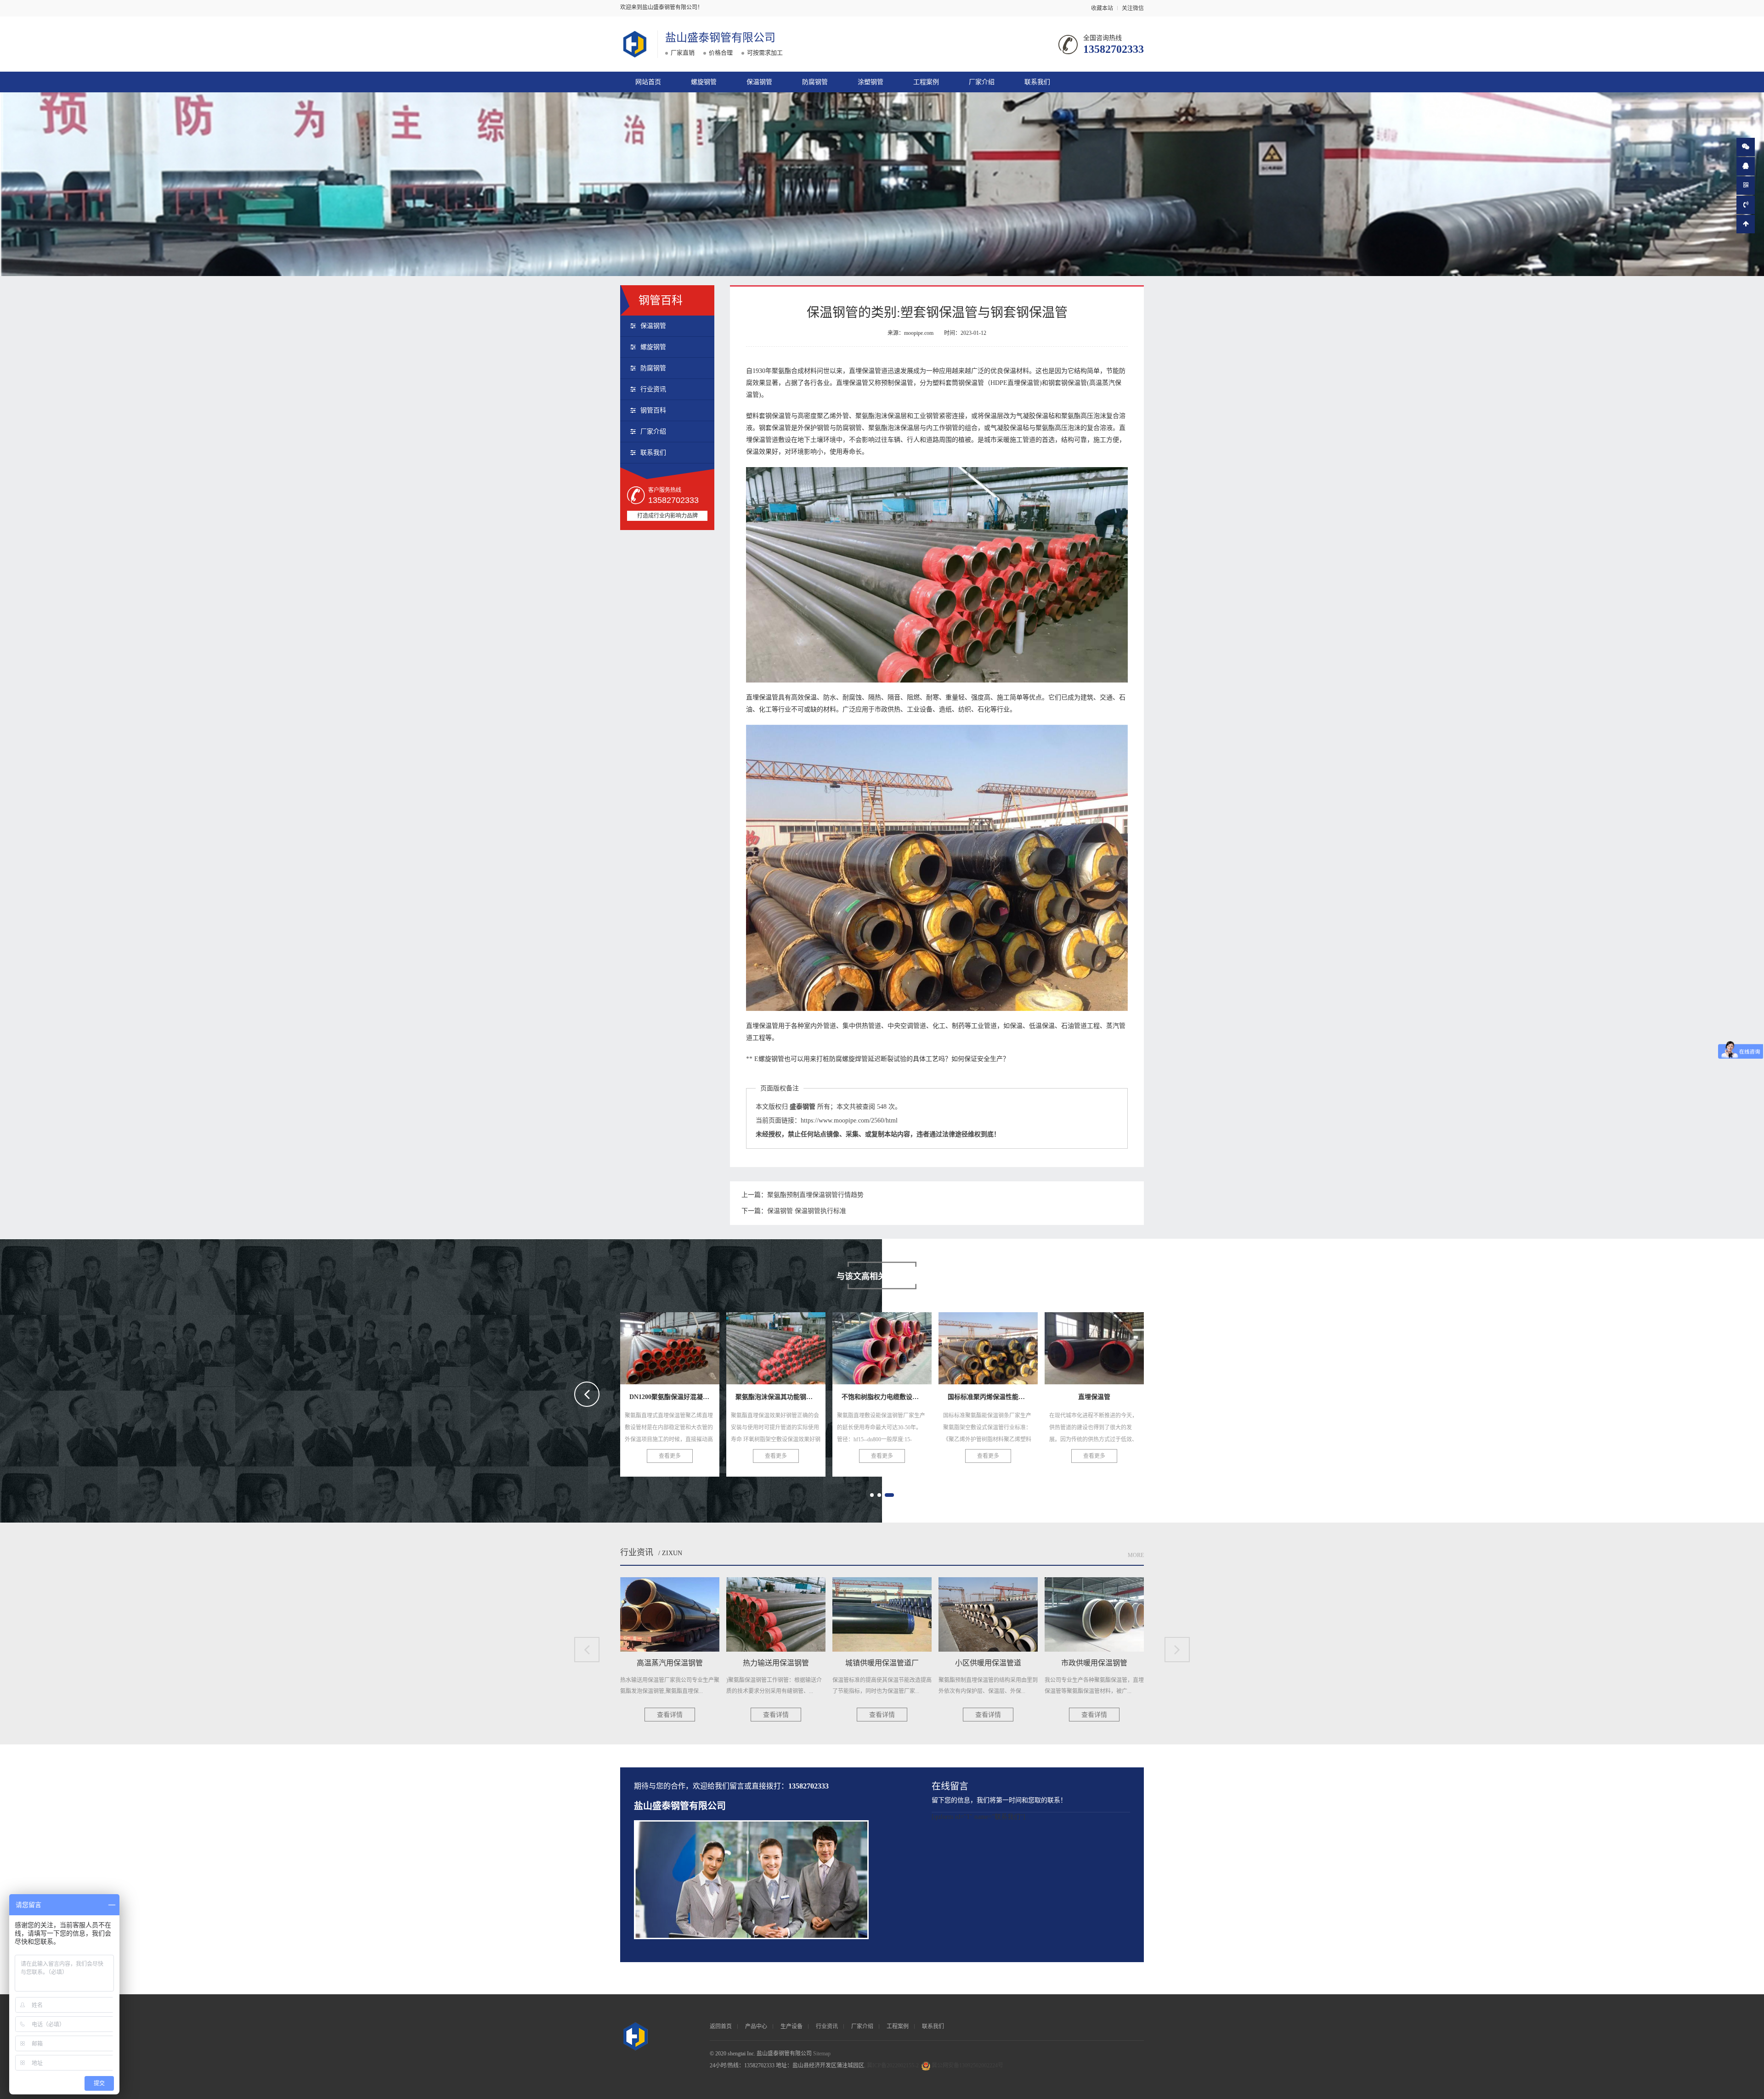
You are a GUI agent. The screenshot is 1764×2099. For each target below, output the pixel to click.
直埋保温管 (882, 1345)
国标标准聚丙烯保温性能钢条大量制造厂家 (815, 1345)
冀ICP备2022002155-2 (893, 2065)
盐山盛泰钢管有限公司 (720, 38)
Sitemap (822, 2054)
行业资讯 (653, 389)
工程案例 (926, 82)
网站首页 (648, 82)
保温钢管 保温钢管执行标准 (807, 1211)
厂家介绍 (982, 82)
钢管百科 (653, 410)
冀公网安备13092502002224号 (967, 2065)
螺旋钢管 (704, 82)
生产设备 (792, 2026)
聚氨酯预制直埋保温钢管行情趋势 (815, 1195)
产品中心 (756, 2026)
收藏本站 (1102, 8)
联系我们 (1037, 82)
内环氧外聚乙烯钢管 (1094, 1345)
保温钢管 (759, 82)
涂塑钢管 (871, 82)
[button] (872, 1495)
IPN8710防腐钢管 (988, 1345)
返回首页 (721, 2026)
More (1136, 1555)
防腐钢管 (815, 82)
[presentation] (587, 1394)
